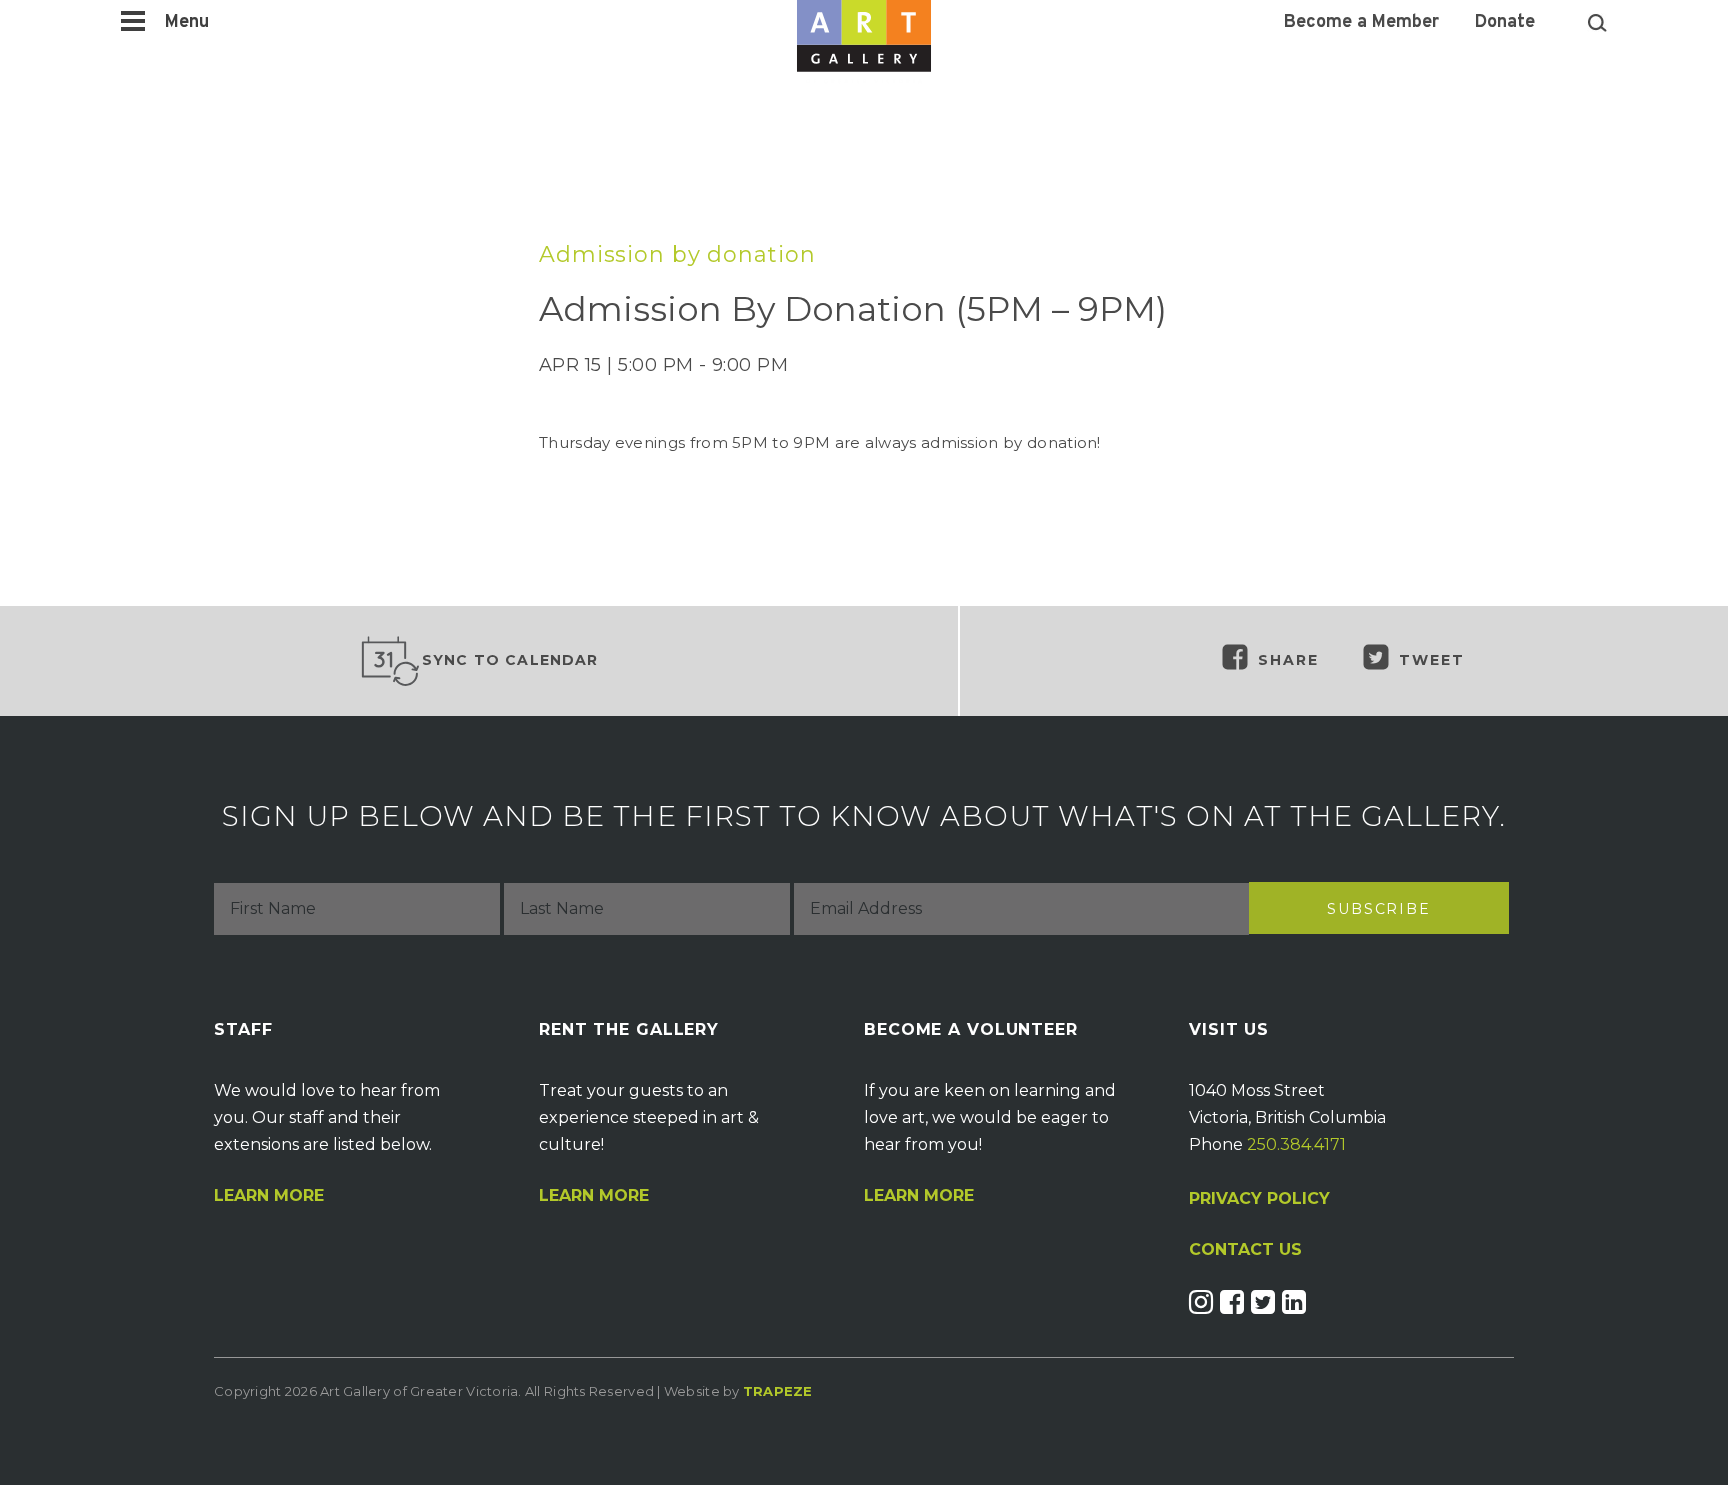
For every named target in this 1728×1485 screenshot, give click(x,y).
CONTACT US (1245, 1250)
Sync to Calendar (510, 660)
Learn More (269, 1196)
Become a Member (1361, 23)
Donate (1505, 23)
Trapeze (778, 1391)
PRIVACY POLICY (1259, 1198)
